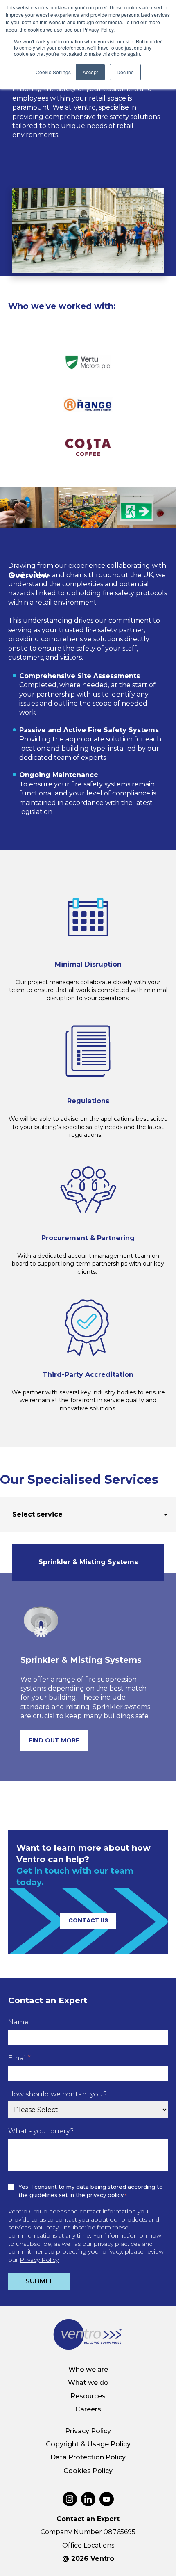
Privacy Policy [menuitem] (88, 2431)
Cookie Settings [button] (53, 72)
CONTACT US (88, 1920)
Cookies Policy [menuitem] (88, 2471)
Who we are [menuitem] (88, 2369)
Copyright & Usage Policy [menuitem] (88, 2444)
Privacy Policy (39, 2260)
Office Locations (88, 2545)
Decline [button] (125, 72)
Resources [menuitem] (88, 2396)
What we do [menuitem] (88, 2383)
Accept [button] (90, 72)
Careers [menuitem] (88, 2409)
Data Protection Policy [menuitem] (88, 2457)
